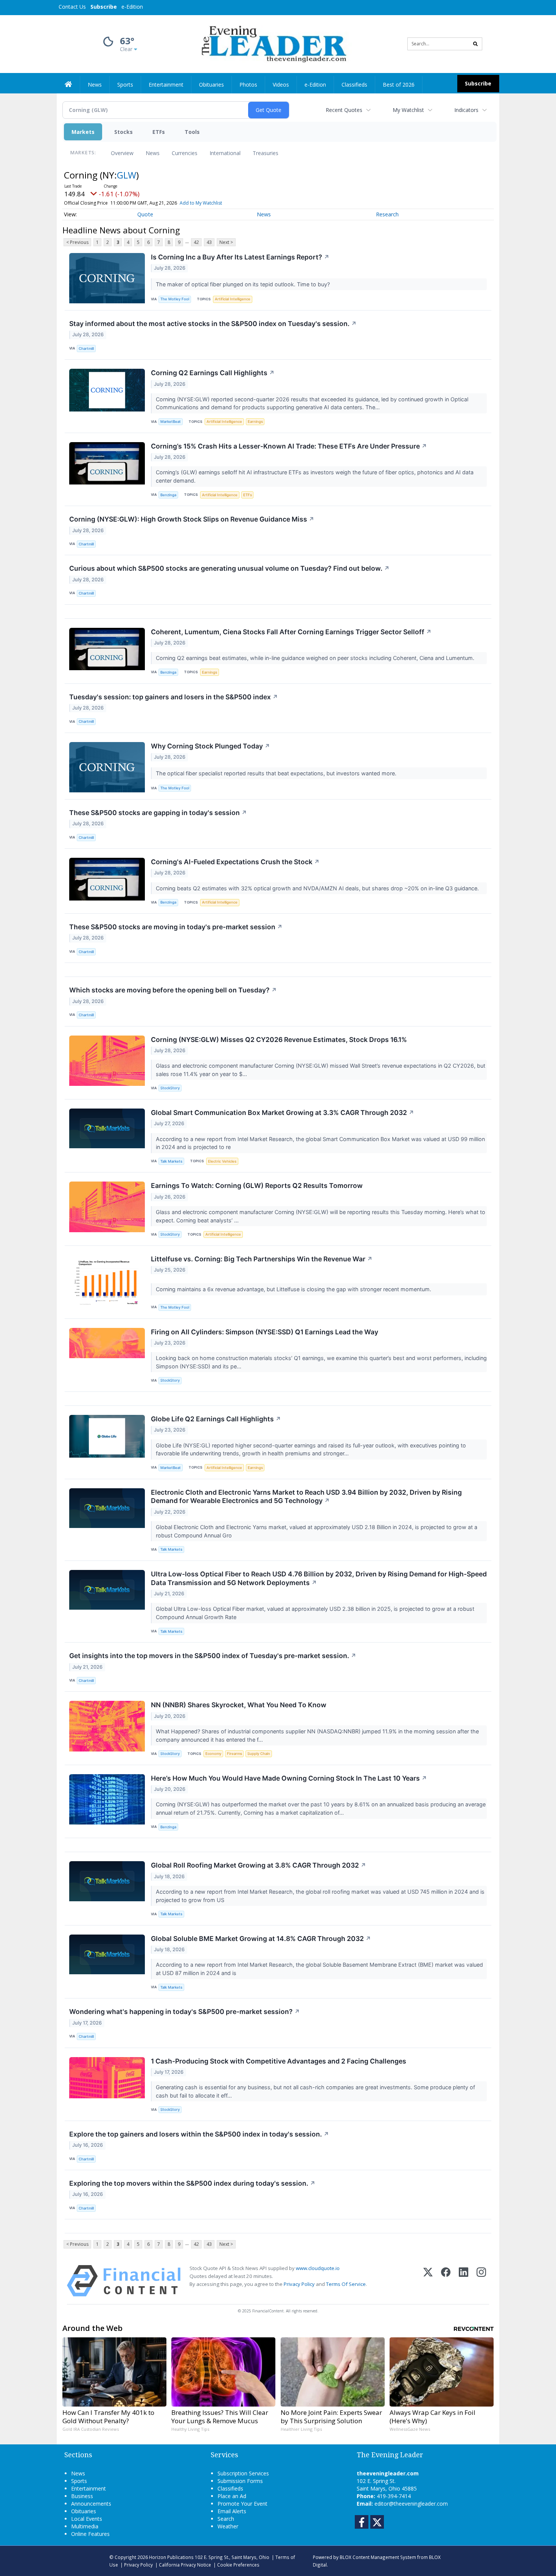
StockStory (170, 1088)
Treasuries (266, 153)
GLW (127, 175)
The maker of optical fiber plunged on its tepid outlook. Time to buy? (244, 284)
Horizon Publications (171, 2557)
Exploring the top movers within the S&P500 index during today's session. (192, 2183)
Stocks (123, 132)
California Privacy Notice (185, 2565)
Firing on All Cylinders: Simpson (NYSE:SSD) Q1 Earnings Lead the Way (265, 1332)
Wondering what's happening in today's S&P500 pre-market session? (185, 2012)
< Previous (77, 242)
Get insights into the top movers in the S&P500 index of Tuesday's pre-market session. (213, 1656)
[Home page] (273, 43)
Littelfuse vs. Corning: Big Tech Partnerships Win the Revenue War (262, 1259)
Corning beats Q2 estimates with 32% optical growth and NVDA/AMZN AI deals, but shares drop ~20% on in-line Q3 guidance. (318, 888)
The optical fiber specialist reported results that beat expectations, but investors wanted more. (277, 773)
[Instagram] (481, 2281)
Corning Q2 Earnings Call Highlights (213, 373)
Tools (192, 132)
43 (209, 242)
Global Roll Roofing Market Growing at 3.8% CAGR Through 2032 (259, 1865)
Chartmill (86, 349)
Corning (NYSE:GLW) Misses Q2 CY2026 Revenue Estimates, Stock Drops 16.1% (279, 1040)
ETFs (159, 132)
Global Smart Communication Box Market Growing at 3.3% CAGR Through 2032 (283, 1113)
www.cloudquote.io (318, 2268)
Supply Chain (259, 1754)
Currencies (185, 153)
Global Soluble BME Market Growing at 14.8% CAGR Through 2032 (261, 1939)
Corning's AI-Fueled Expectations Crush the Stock (235, 862)
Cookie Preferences (238, 2565)
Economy (213, 1754)
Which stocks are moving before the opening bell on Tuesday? (173, 990)
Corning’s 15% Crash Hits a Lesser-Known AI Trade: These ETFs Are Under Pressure (289, 446)
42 (196, 242)
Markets (83, 132)
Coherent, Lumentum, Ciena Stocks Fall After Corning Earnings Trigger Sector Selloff (291, 632)
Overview (122, 153)
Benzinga (168, 495)
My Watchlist (408, 110)
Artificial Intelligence (233, 299)
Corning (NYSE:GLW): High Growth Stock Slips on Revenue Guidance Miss (192, 519)
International (225, 153)
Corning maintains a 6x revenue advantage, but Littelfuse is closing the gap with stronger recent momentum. (294, 1289)
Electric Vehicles (222, 1161)
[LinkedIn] (464, 2281)
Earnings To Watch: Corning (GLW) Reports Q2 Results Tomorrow (257, 1186)
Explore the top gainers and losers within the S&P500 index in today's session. (199, 2134)
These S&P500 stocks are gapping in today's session (158, 813)
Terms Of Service (346, 2284)
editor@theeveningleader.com (411, 2504)
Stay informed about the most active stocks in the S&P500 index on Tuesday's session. (213, 324)
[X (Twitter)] (428, 2281)
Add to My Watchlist (201, 203)
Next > (226, 242)
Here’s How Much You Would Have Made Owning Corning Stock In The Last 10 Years (289, 1778)
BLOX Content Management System (378, 2557)
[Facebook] (446, 2281)
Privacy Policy (299, 2284)
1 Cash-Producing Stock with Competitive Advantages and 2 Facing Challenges (279, 2061)
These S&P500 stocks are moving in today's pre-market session (176, 927)
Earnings (255, 422)
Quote (145, 214)
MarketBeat (171, 422)
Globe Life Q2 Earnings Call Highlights (216, 1419)
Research (387, 214)
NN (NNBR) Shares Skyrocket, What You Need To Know (239, 1705)
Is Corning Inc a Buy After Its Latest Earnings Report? (240, 257)
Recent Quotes (344, 110)
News (153, 153)
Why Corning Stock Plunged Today (210, 746)
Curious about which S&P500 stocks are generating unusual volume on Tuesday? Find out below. (229, 568)
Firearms (235, 1754)
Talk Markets (171, 1161)
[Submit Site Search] (475, 44)
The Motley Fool (175, 299)
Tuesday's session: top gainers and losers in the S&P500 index (174, 697)
